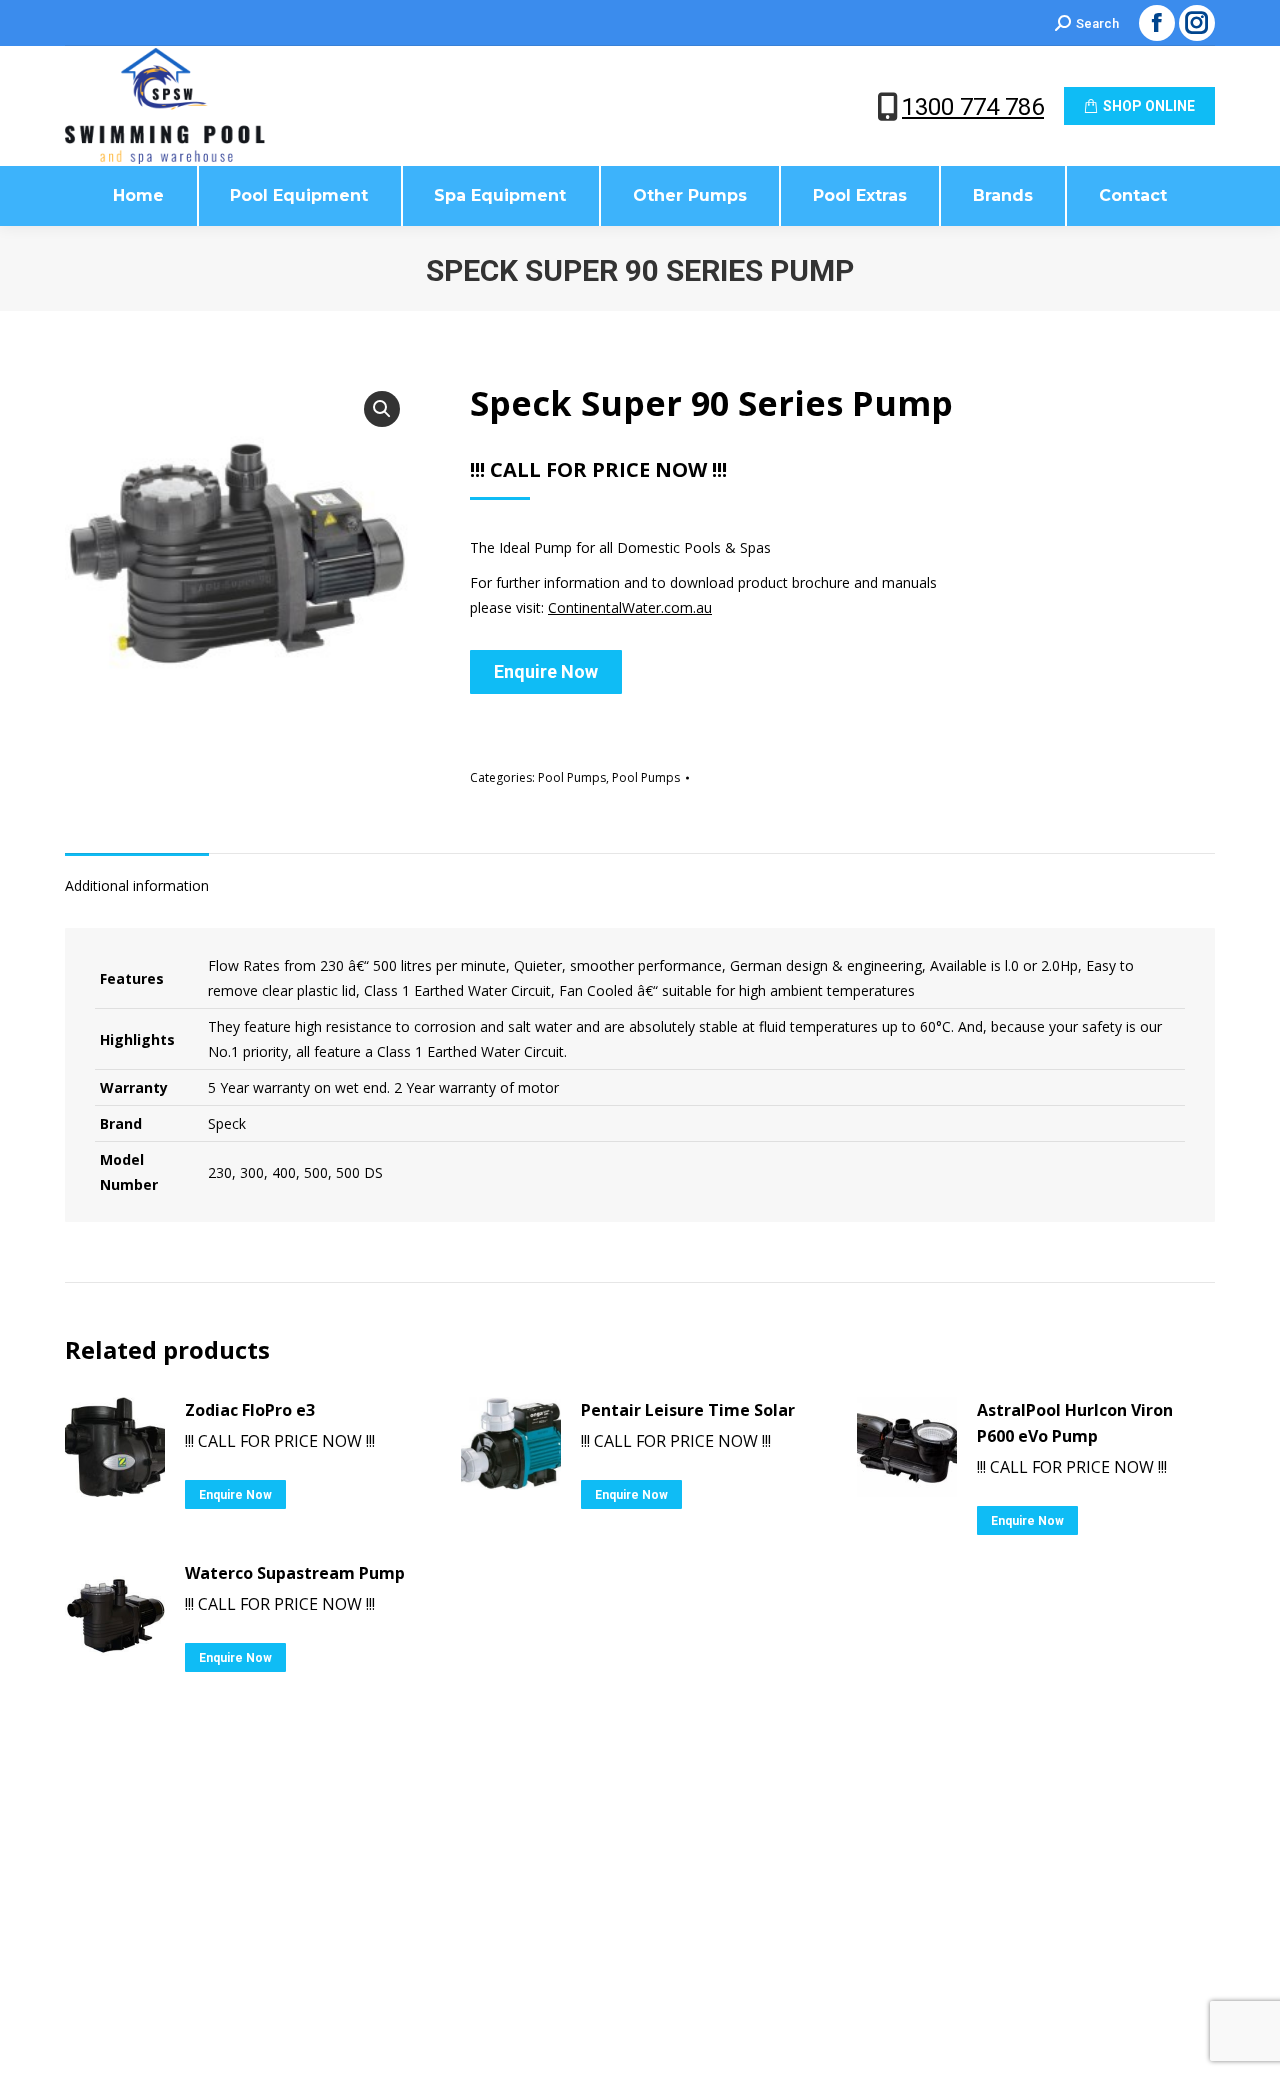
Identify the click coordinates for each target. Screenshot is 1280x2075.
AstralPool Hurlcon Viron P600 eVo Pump (1075, 1423)
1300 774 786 (973, 107)
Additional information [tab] (137, 885)
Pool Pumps (572, 777)
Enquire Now (546, 671)
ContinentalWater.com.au (630, 607)
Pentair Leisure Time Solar (688, 1410)
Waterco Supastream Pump (295, 1573)
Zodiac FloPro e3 (250, 1410)
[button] (382, 409)
